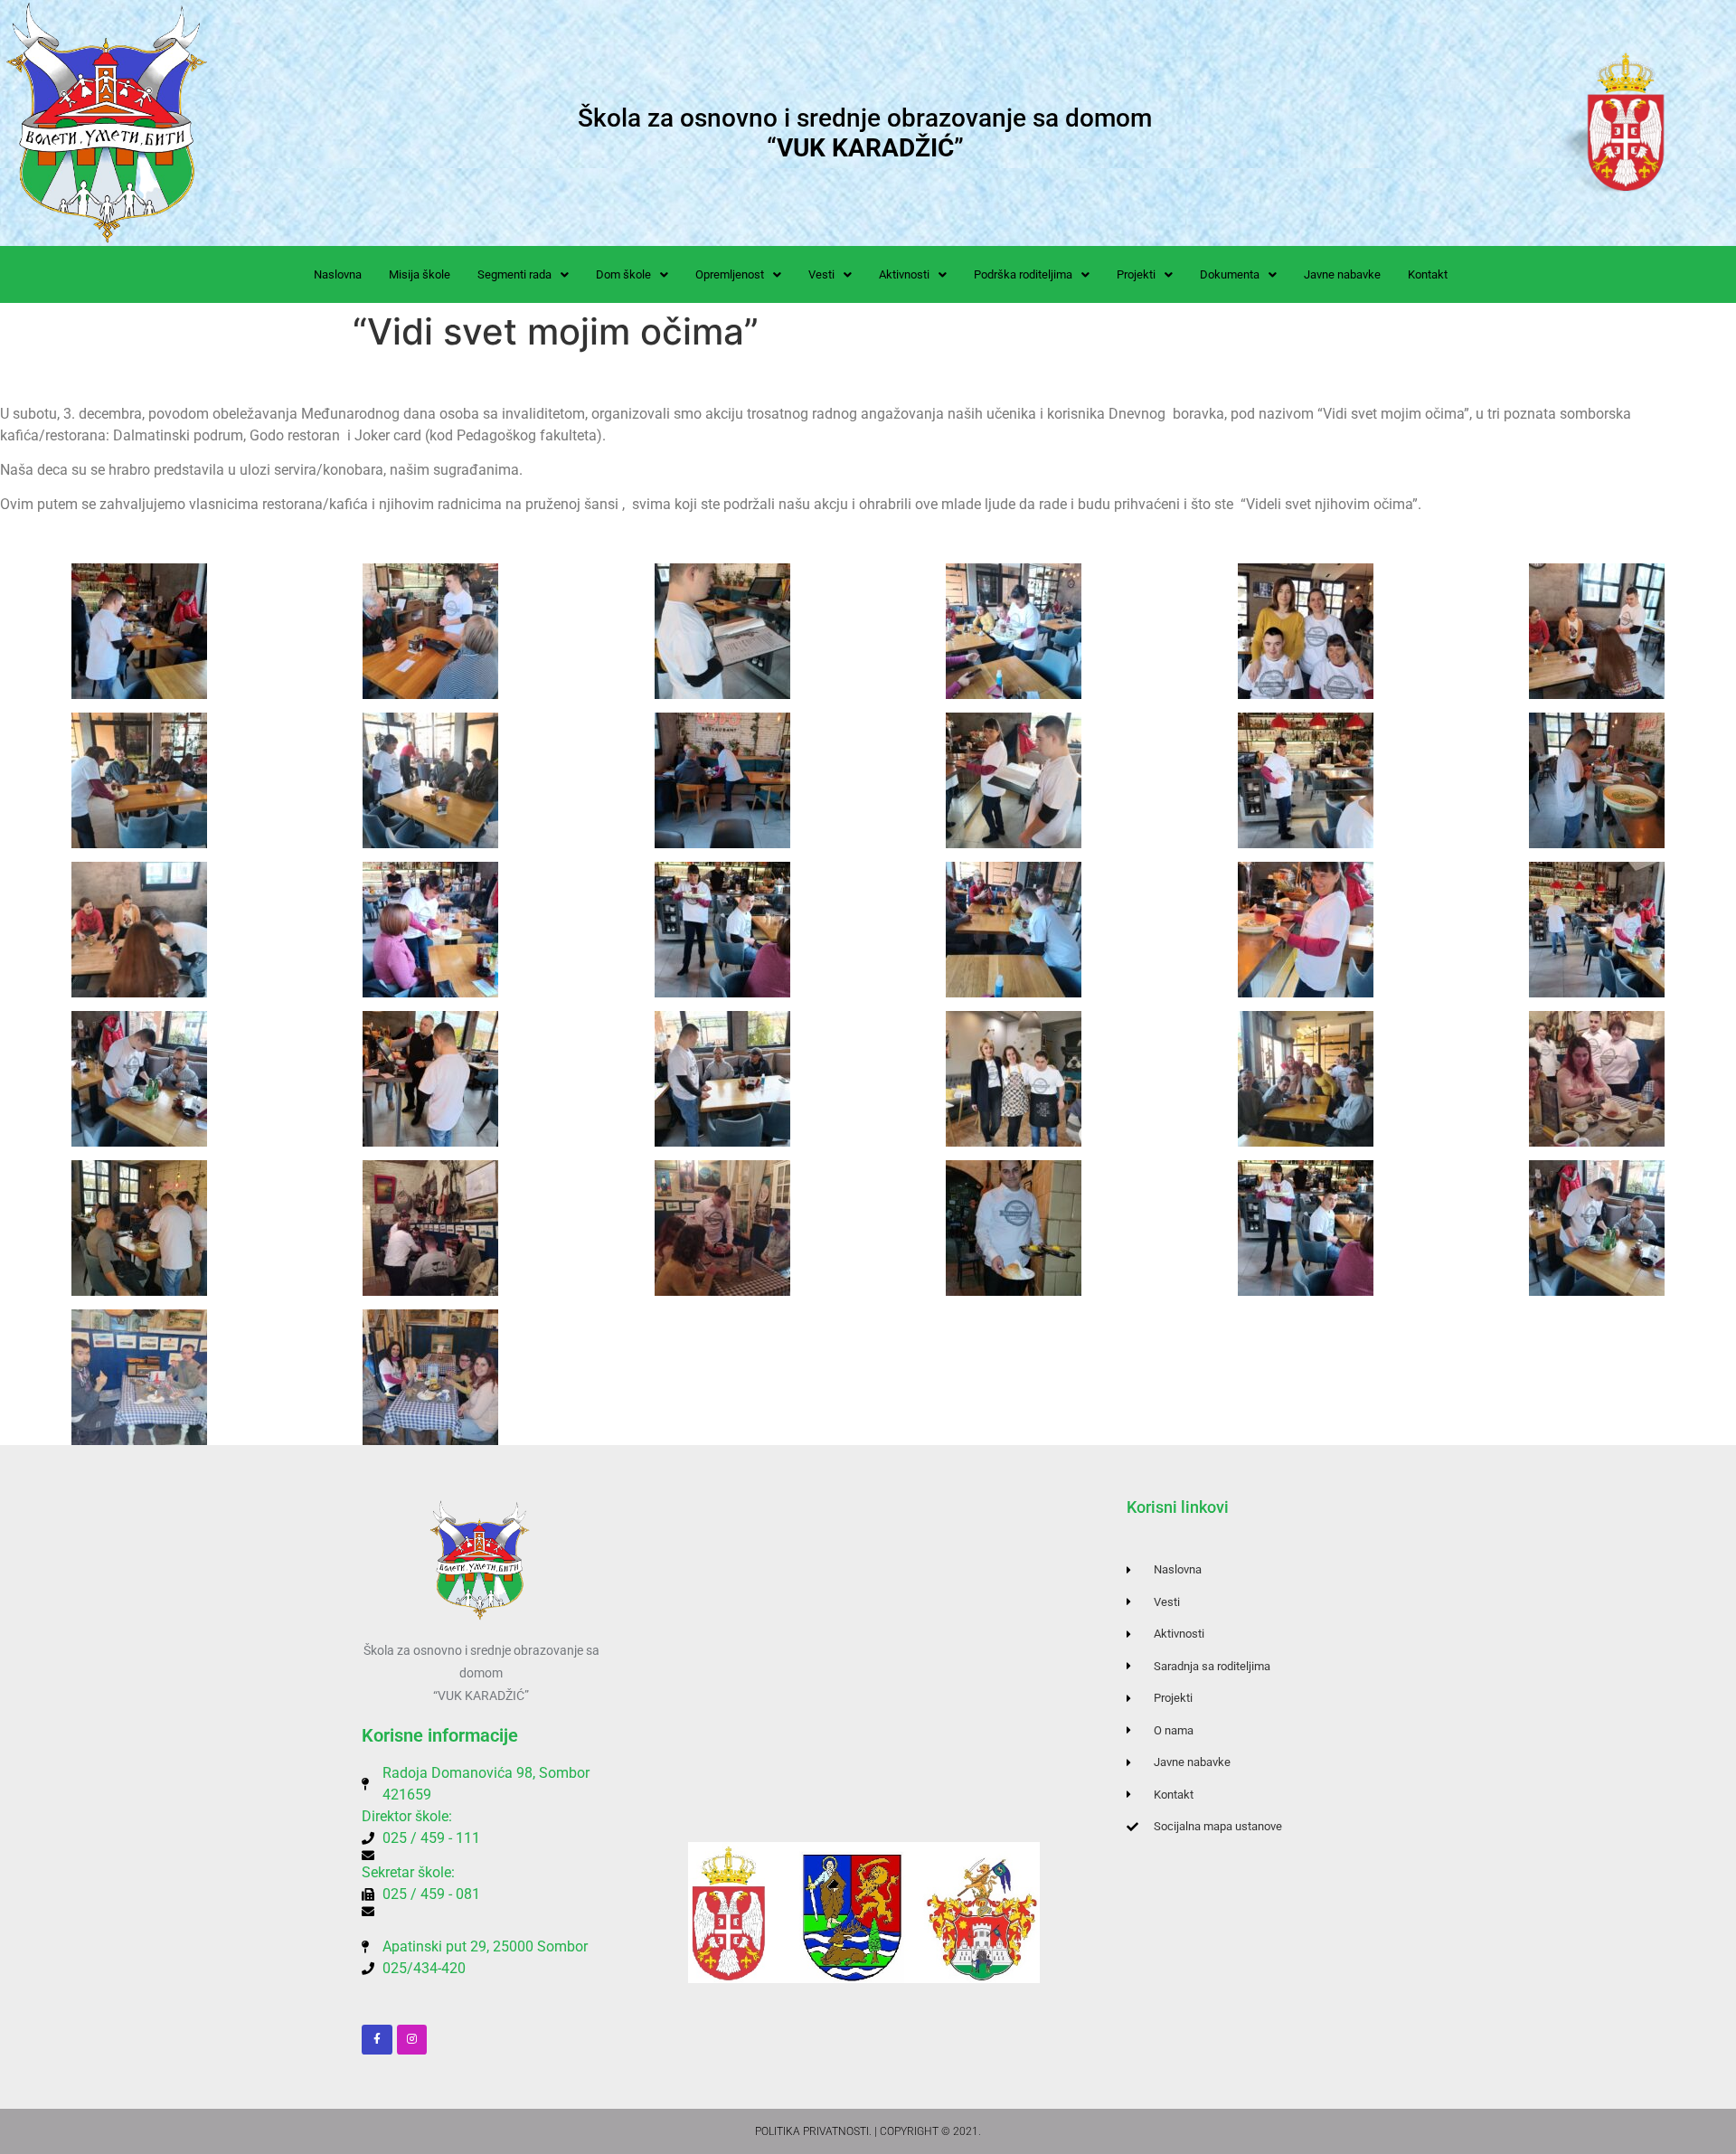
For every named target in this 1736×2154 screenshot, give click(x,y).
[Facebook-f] (377, 2040)
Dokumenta (1230, 274)
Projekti (1136, 274)
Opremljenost (730, 274)
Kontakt (1428, 274)
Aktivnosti (904, 274)
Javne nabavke (1342, 274)
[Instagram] (412, 2040)
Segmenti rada (514, 274)
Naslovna (338, 274)
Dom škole (623, 274)
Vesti (821, 274)
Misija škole (420, 274)
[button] (523, 274)
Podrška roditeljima (1023, 274)
